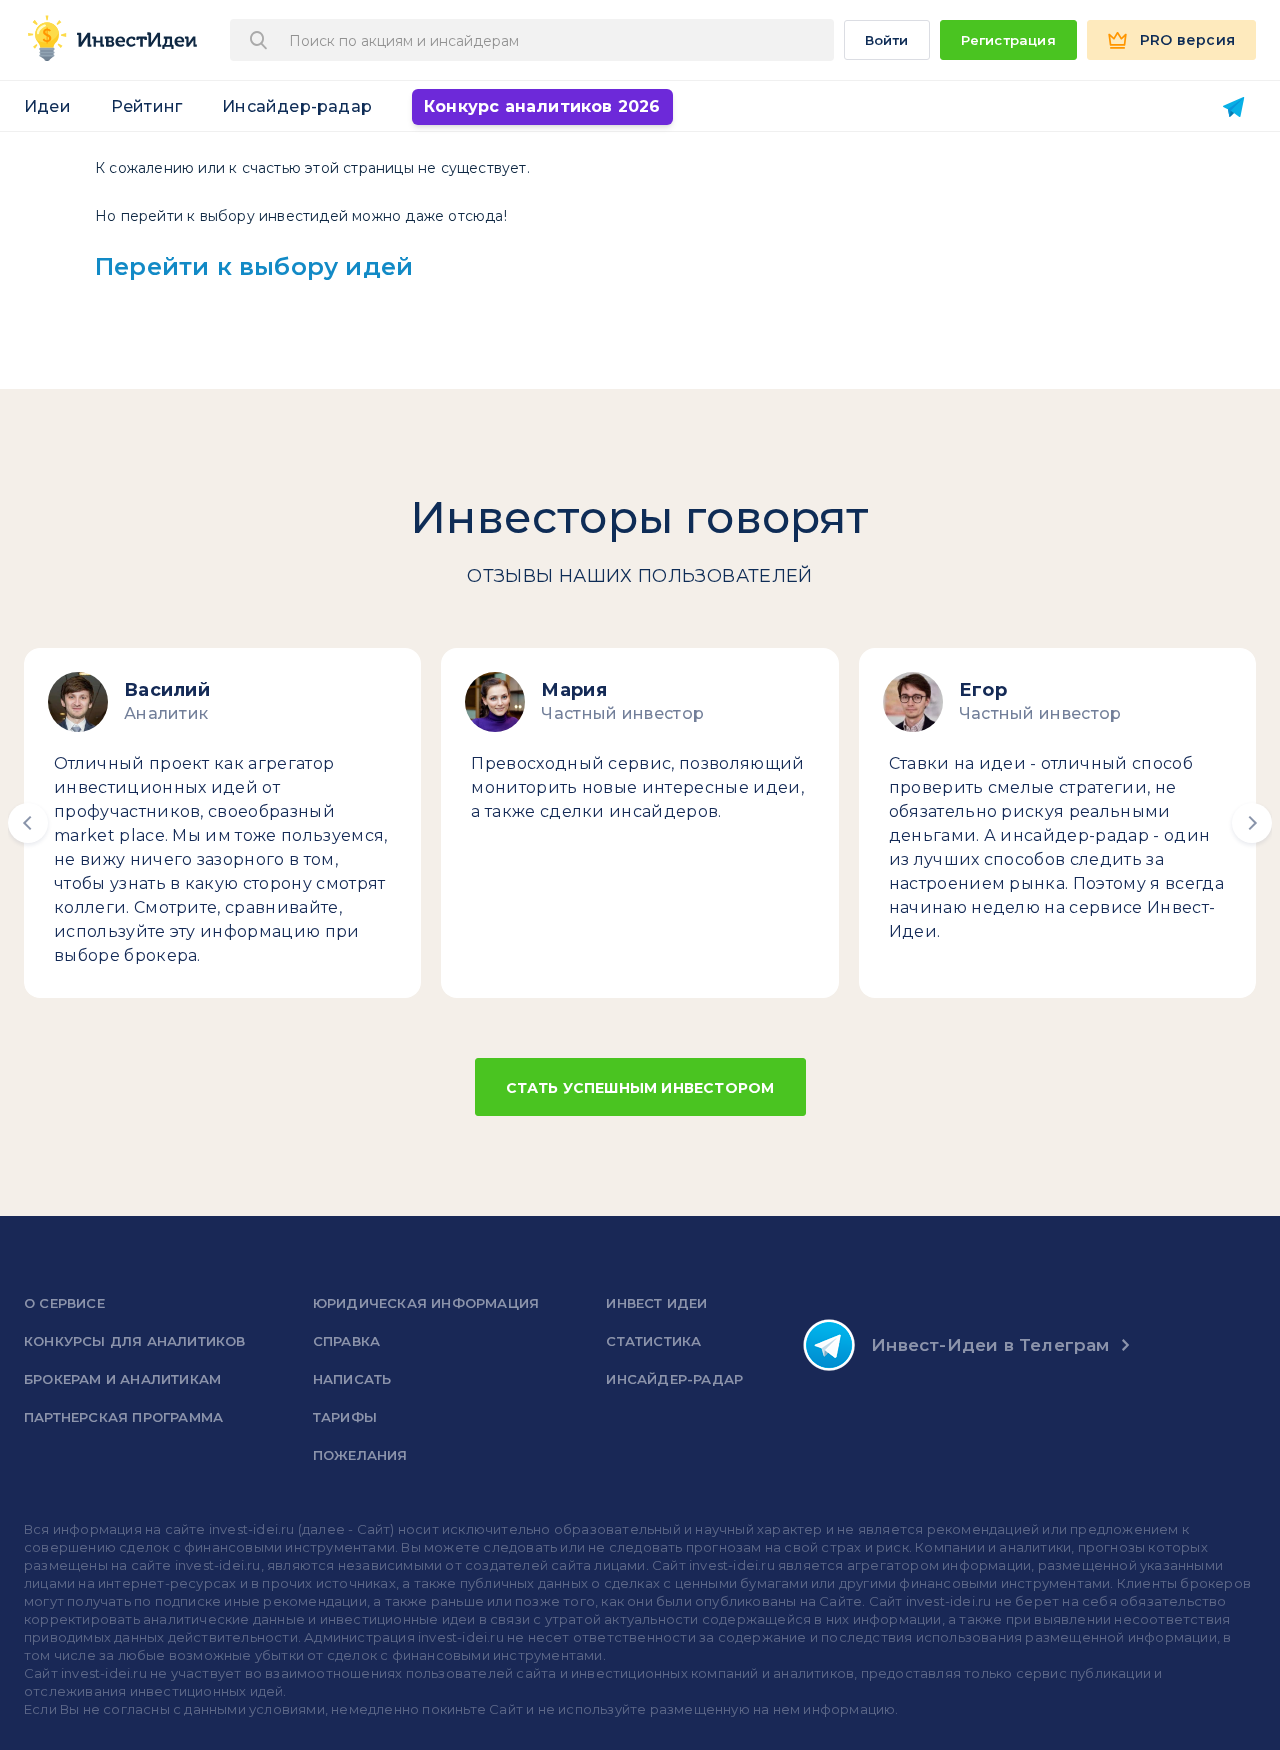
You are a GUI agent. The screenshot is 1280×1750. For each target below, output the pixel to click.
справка (346, 1341)
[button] (28, 823)
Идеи (47, 106)
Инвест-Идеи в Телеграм (990, 1345)
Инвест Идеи (656, 1303)
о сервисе (64, 1303)
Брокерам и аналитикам (122, 1379)
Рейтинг (146, 106)
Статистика (653, 1341)
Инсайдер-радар (297, 106)
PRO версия (1187, 40)
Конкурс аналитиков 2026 (542, 106)
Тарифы (345, 1417)
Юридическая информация (426, 1303)
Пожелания (360, 1455)
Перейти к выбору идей (254, 266)
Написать (352, 1379)
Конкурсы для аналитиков (135, 1341)
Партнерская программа (123, 1417)
